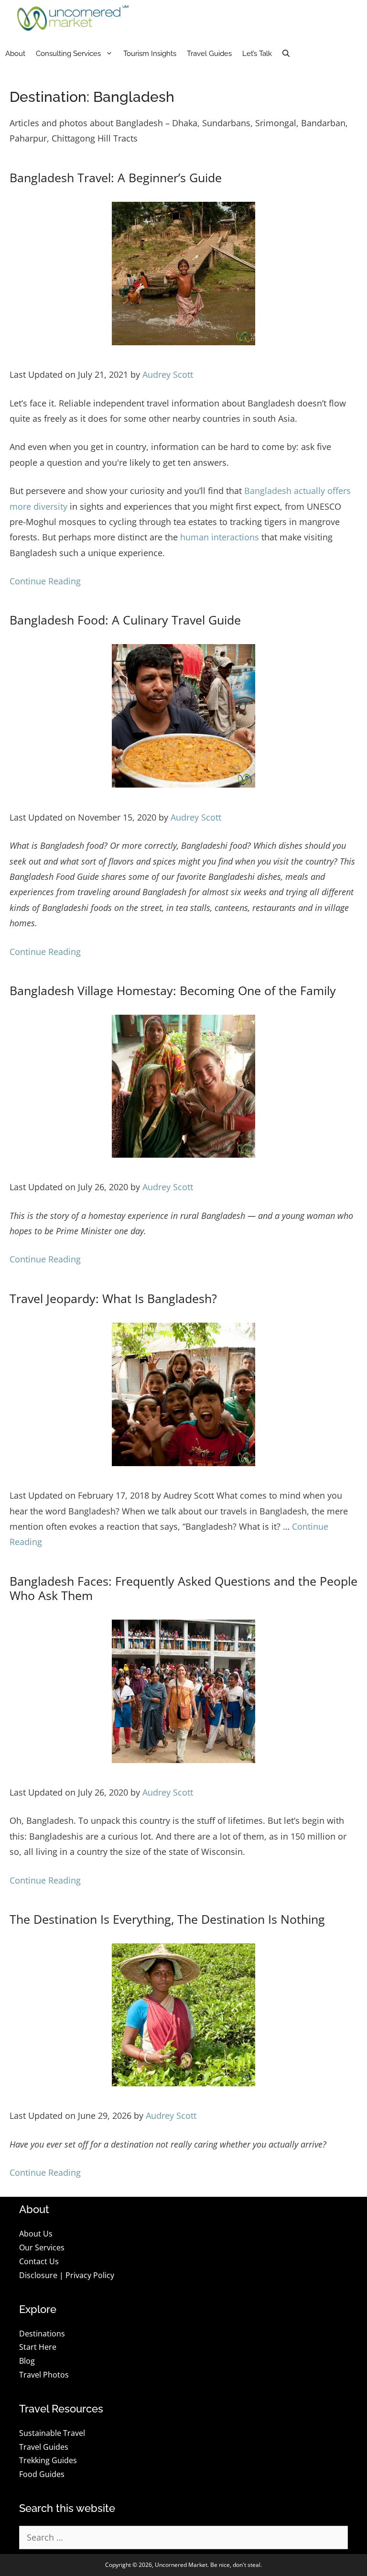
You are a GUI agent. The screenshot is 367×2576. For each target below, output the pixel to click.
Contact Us (39, 2261)
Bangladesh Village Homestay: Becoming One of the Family (173, 990)
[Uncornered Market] (73, 18)
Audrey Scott (168, 374)
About (15, 54)
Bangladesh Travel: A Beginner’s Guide (116, 177)
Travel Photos (44, 2375)
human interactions (220, 537)
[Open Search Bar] (286, 54)
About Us (36, 2234)
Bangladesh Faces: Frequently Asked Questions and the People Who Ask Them (183, 1588)
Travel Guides (209, 54)
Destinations (42, 2334)
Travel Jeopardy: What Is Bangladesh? (113, 1298)
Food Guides (42, 2474)
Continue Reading (45, 581)
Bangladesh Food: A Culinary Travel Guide (125, 620)
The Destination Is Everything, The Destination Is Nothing (167, 1919)
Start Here (38, 2347)
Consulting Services (68, 54)
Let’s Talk (257, 54)
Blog (27, 2361)
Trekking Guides (48, 2460)
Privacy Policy (90, 2275)
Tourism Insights (150, 54)
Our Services (42, 2247)
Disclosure (38, 2275)
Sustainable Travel (52, 2433)
